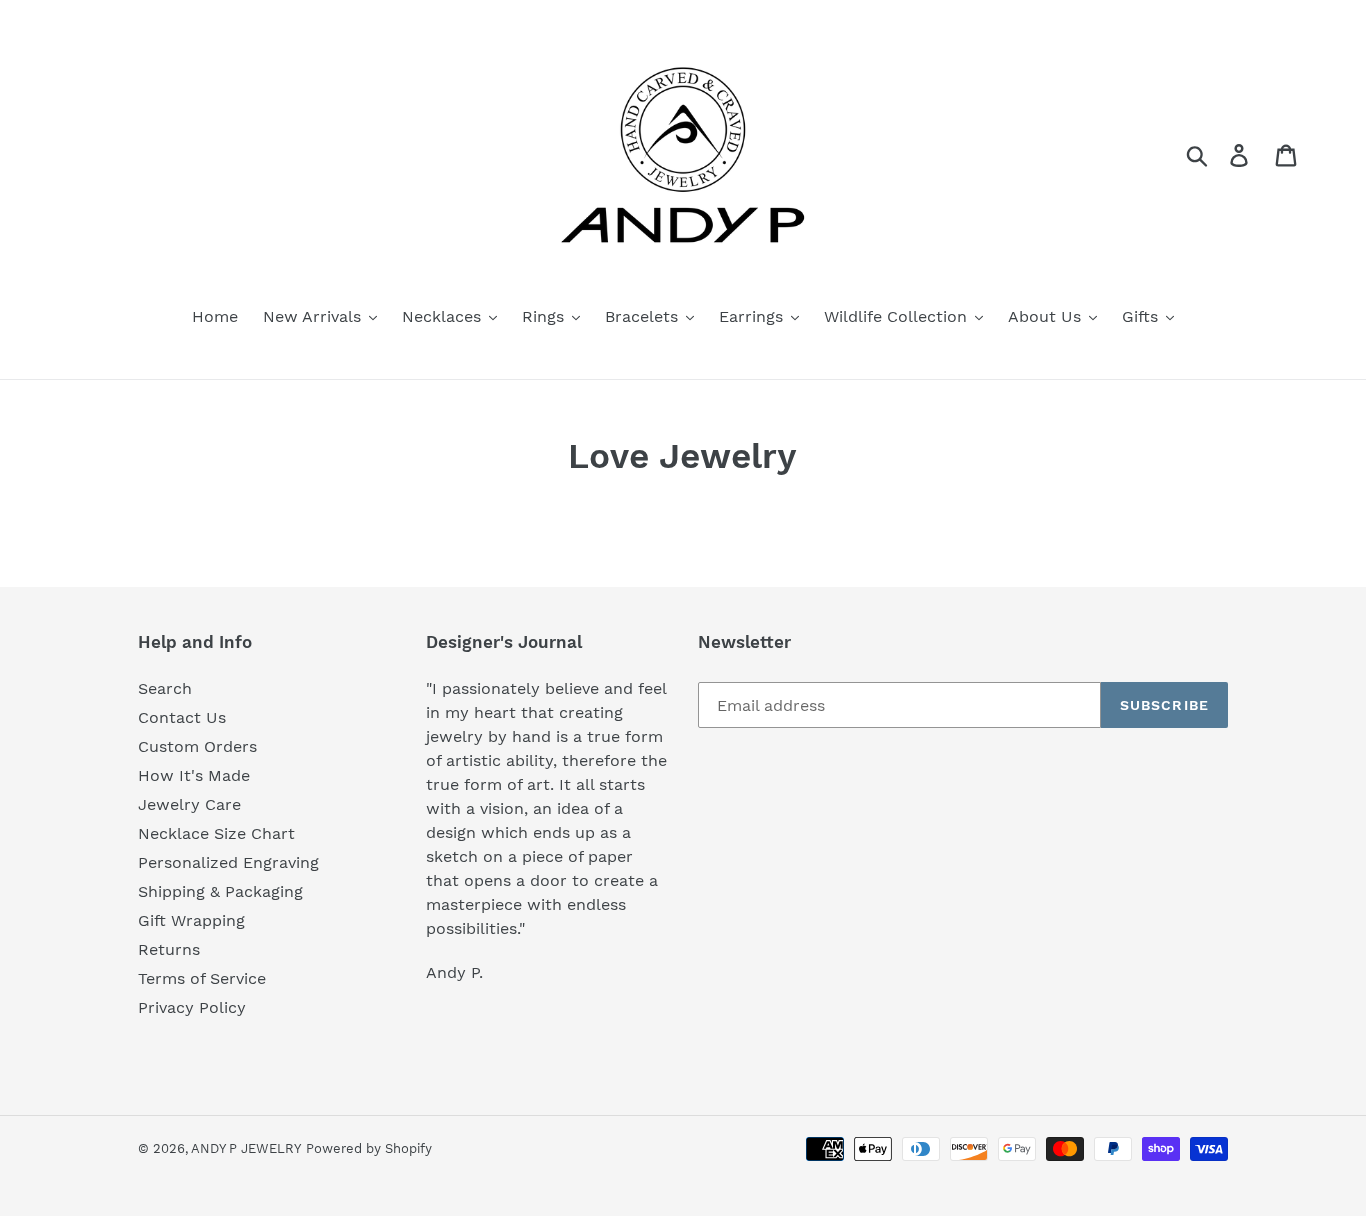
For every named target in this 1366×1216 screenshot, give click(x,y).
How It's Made (194, 775)
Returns (169, 949)
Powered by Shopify (369, 1148)
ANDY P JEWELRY (246, 1148)
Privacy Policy (192, 1007)
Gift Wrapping (191, 920)
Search (165, 688)
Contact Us (182, 717)
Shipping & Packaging (220, 891)
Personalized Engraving (228, 862)
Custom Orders (197, 746)
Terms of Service (202, 978)
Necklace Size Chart (216, 833)
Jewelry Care (189, 804)
